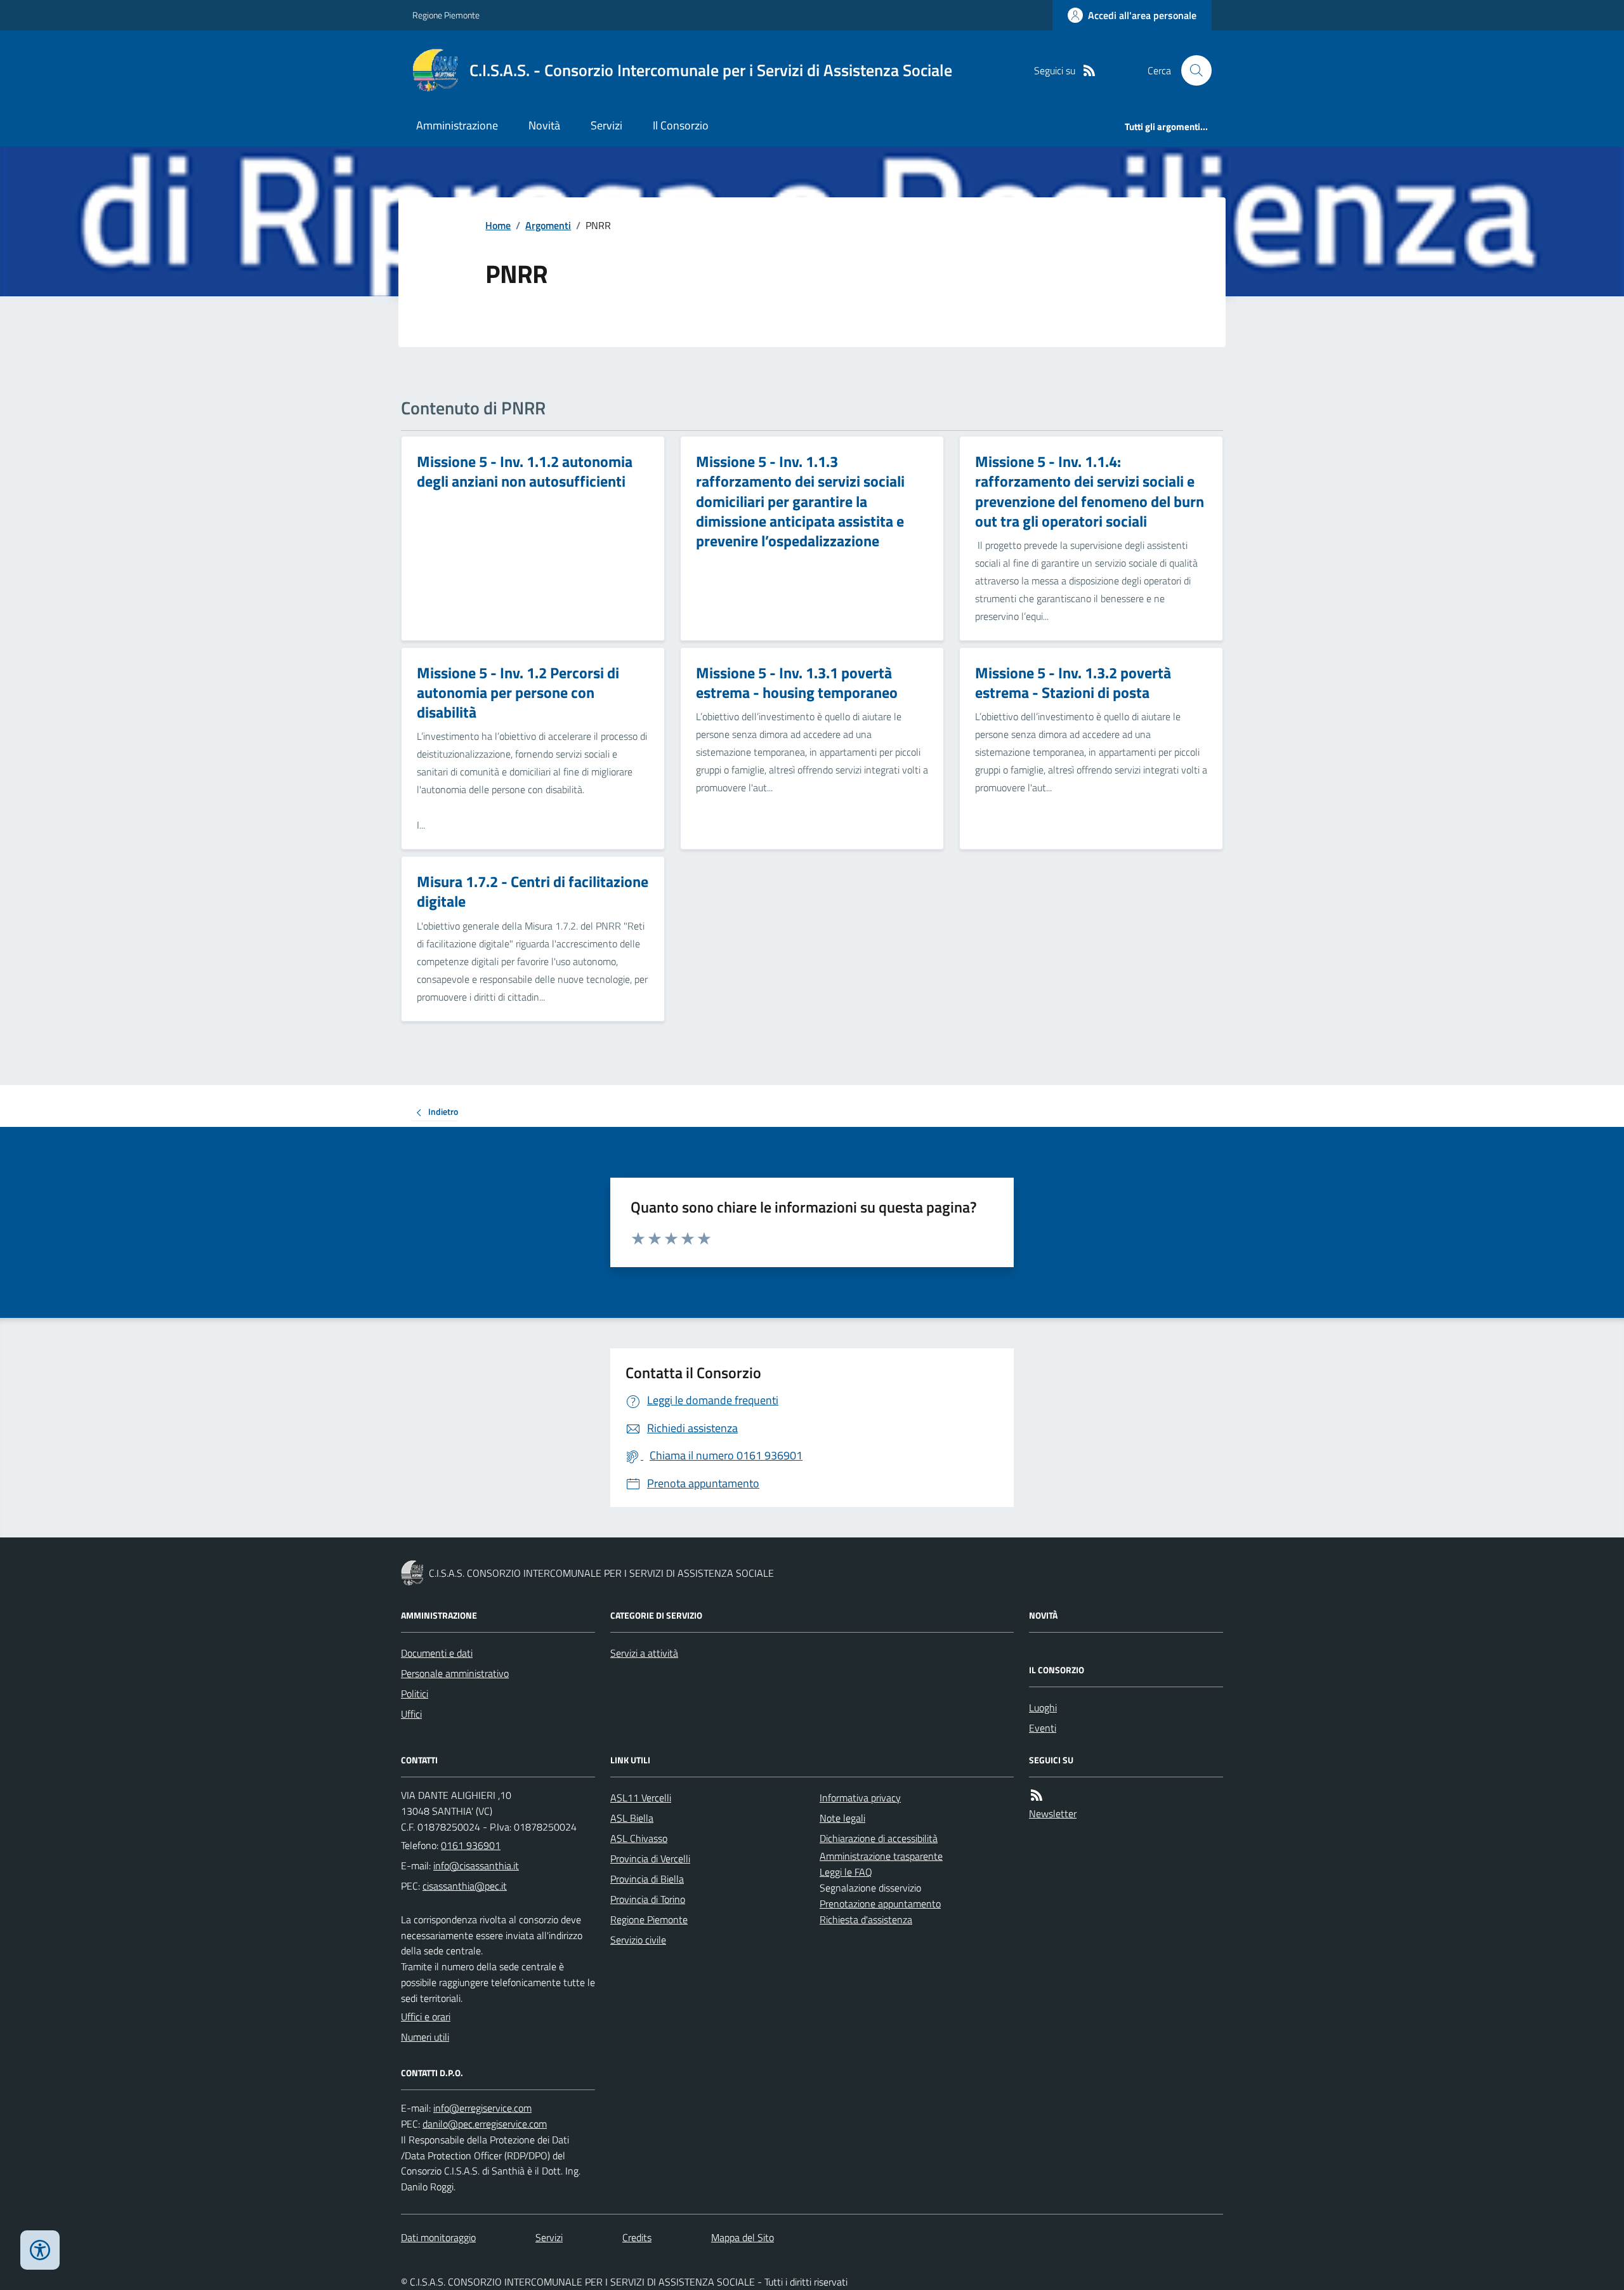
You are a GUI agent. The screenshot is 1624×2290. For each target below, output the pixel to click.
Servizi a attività (644, 1653)
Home (498, 225)
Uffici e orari (426, 2017)
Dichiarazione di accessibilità (879, 1838)
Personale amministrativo (455, 1673)
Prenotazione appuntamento (880, 1904)
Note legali (842, 1818)
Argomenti (548, 225)
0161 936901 (471, 1845)
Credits (637, 2237)
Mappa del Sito (743, 2237)
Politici (415, 1694)
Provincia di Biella (647, 1879)
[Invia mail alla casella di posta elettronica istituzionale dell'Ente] (476, 1866)
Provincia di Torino (648, 1899)
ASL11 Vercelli (641, 1798)
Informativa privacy (860, 1798)
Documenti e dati (437, 1653)
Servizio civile (638, 1940)
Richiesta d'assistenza (866, 1919)
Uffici (411, 1714)
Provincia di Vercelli (650, 1859)
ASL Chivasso (639, 1838)
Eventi (1043, 1728)
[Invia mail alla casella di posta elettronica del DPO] (482, 2108)
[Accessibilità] (40, 2250)
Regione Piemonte (446, 15)
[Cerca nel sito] (1191, 70)
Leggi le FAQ (846, 1872)
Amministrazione (457, 125)
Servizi (606, 125)
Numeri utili (425, 2037)
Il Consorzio (681, 125)
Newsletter (1053, 1813)
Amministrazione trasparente (881, 1856)
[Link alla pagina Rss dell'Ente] (1037, 1795)
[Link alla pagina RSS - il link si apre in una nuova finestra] (1089, 71)
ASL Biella (632, 1818)
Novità (544, 125)
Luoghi (1043, 1708)
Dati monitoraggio (438, 2237)
